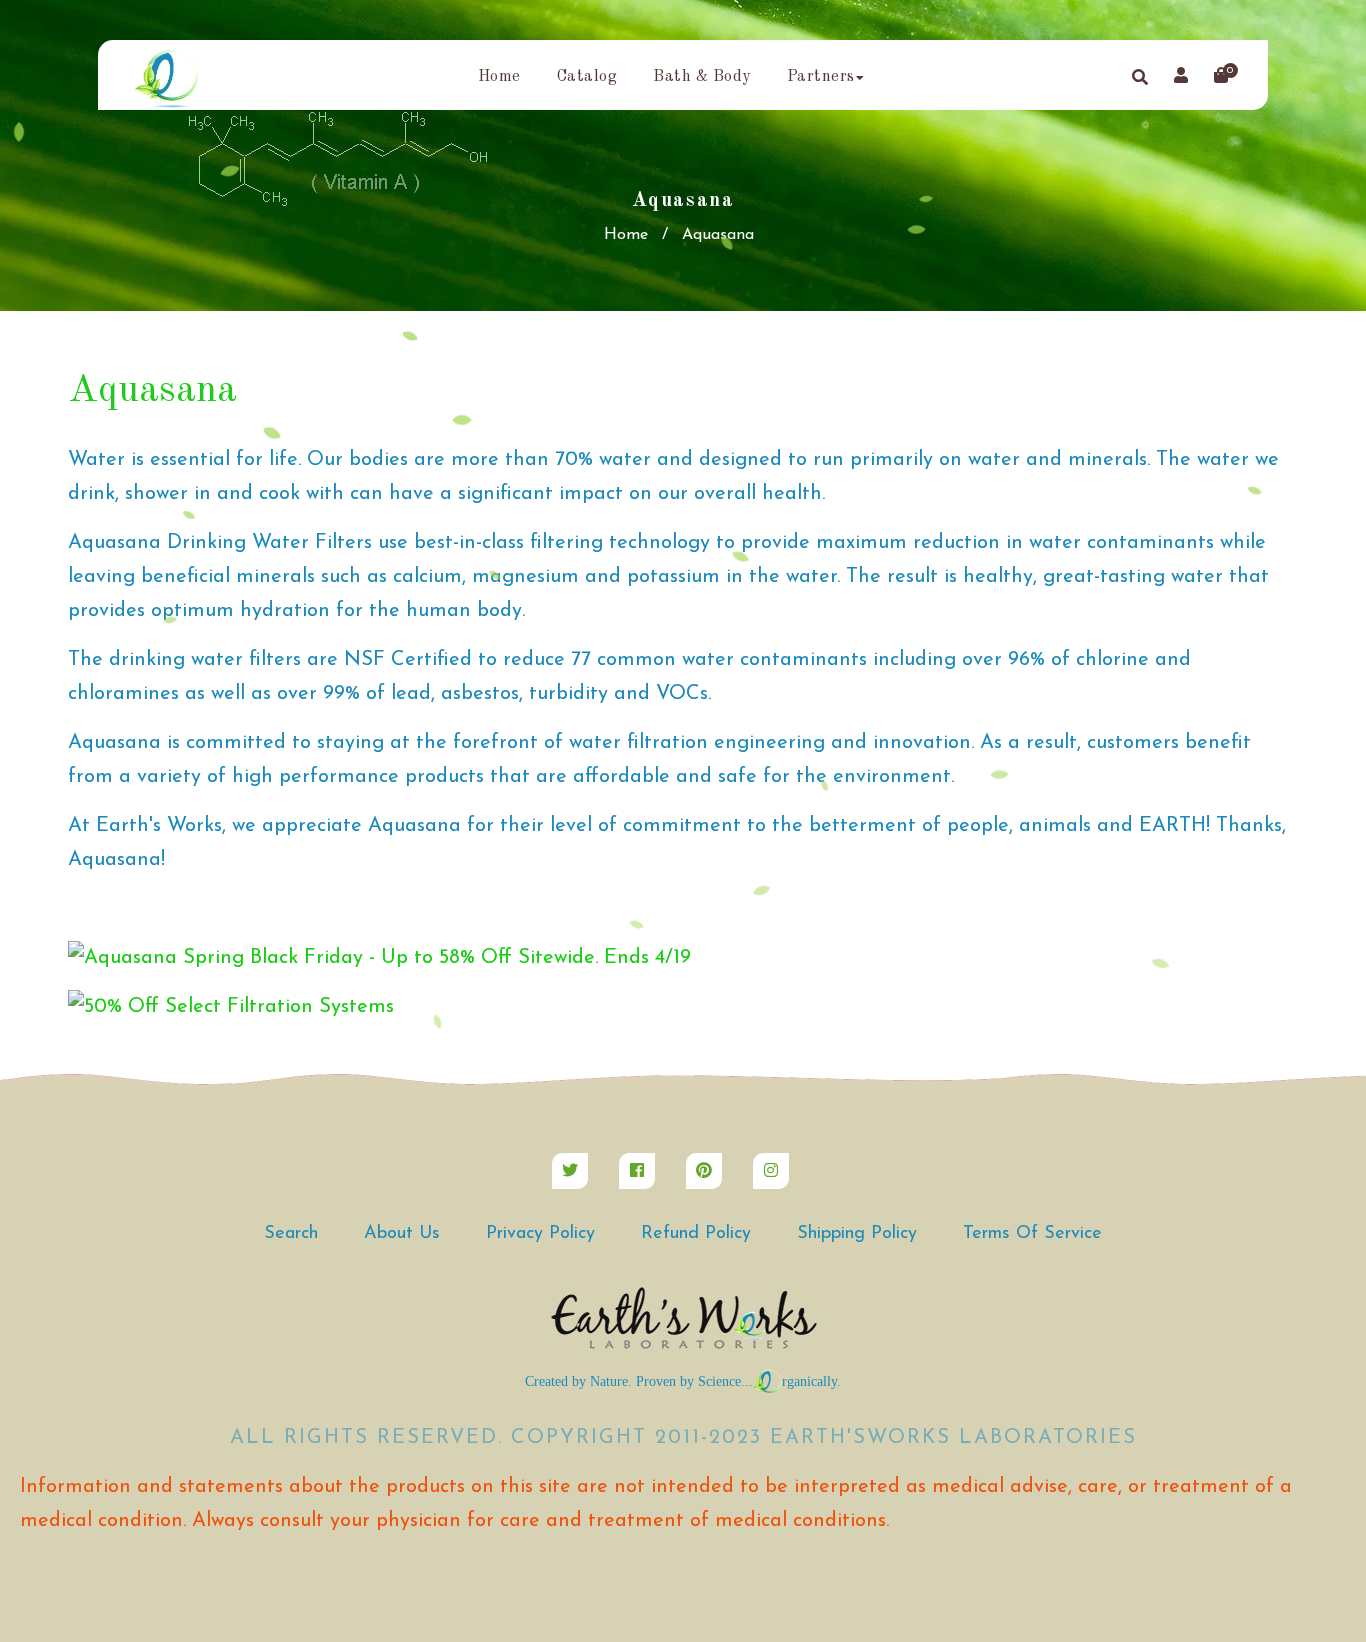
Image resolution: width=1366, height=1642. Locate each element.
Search (291, 1234)
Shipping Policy (857, 1234)
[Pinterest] (704, 1171)
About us (402, 1234)
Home (626, 235)
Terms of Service (1032, 1234)
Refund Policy (696, 1234)
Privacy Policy (540, 1234)
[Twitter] (570, 1171)
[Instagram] (771, 1171)
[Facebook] (637, 1171)
